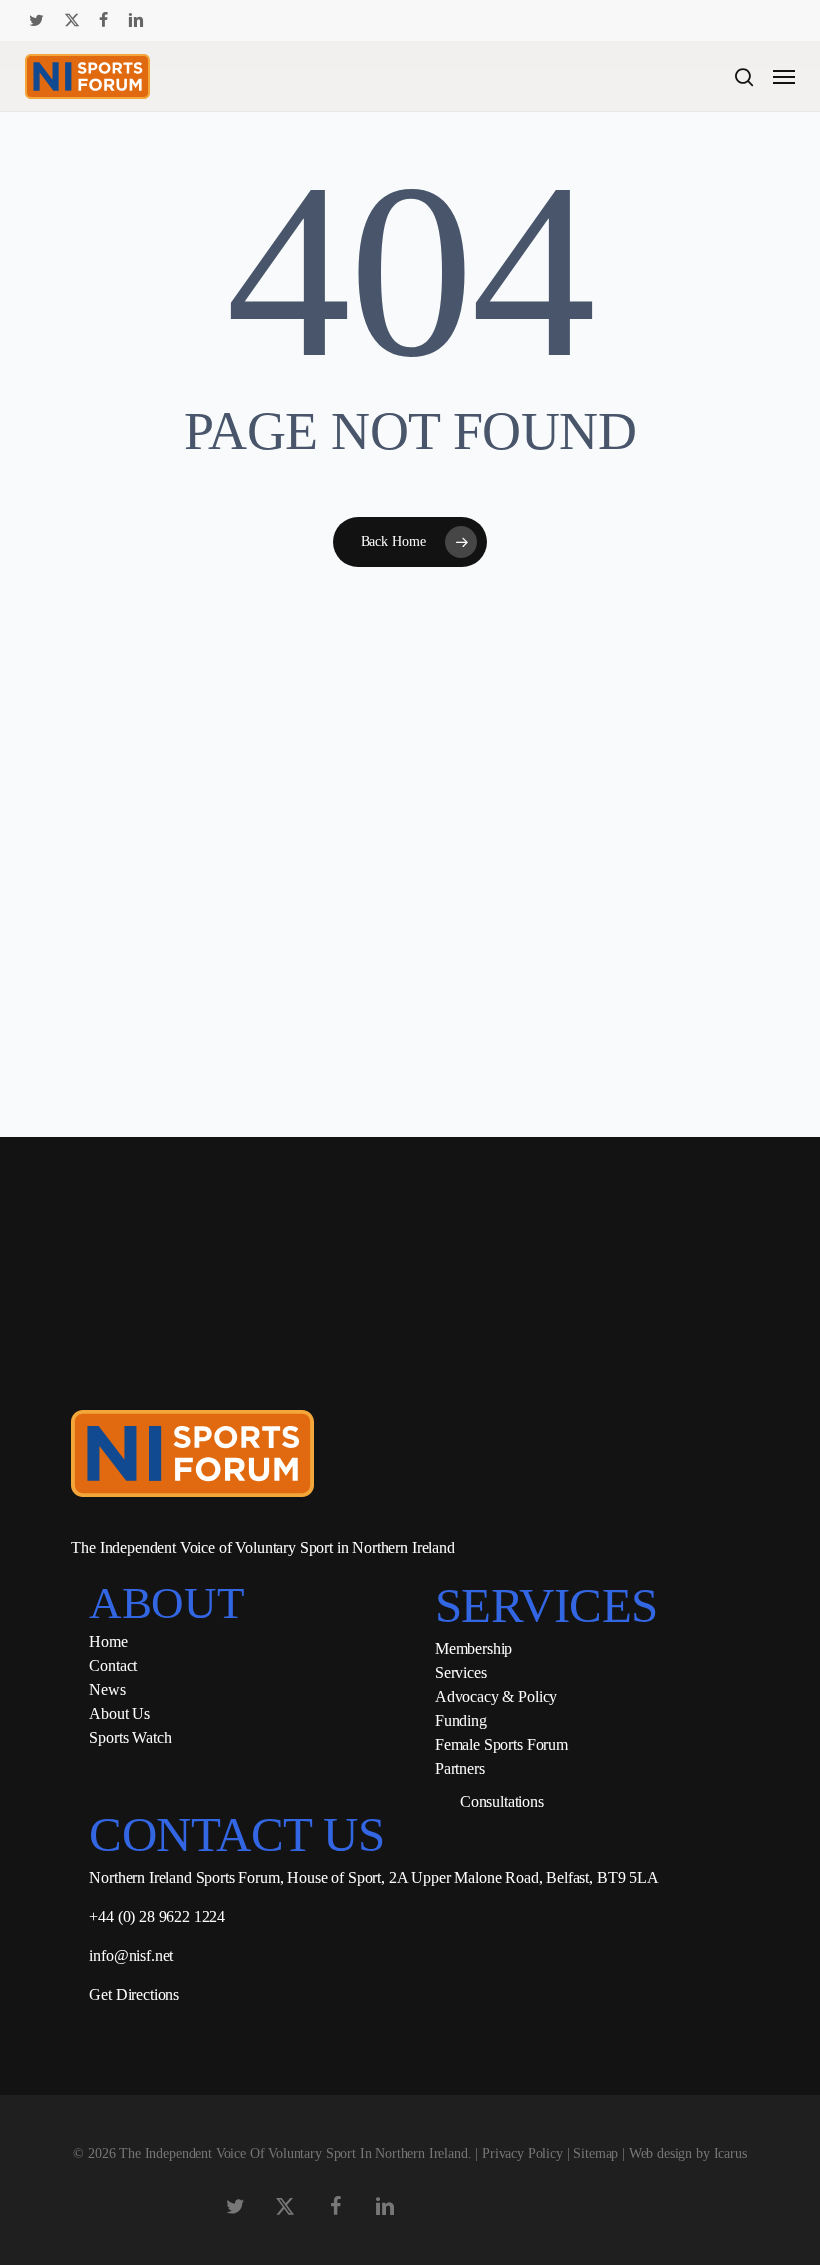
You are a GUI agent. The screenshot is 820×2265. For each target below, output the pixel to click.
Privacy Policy (522, 2153)
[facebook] (103, 20)
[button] (784, 77)
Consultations (502, 1801)
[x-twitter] (72, 20)
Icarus (730, 2153)
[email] (265, 20)
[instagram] (201, 20)
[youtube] (170, 20)
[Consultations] (440, 1802)
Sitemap (595, 2153)
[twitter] (36, 20)
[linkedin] (136, 20)
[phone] (233, 20)
